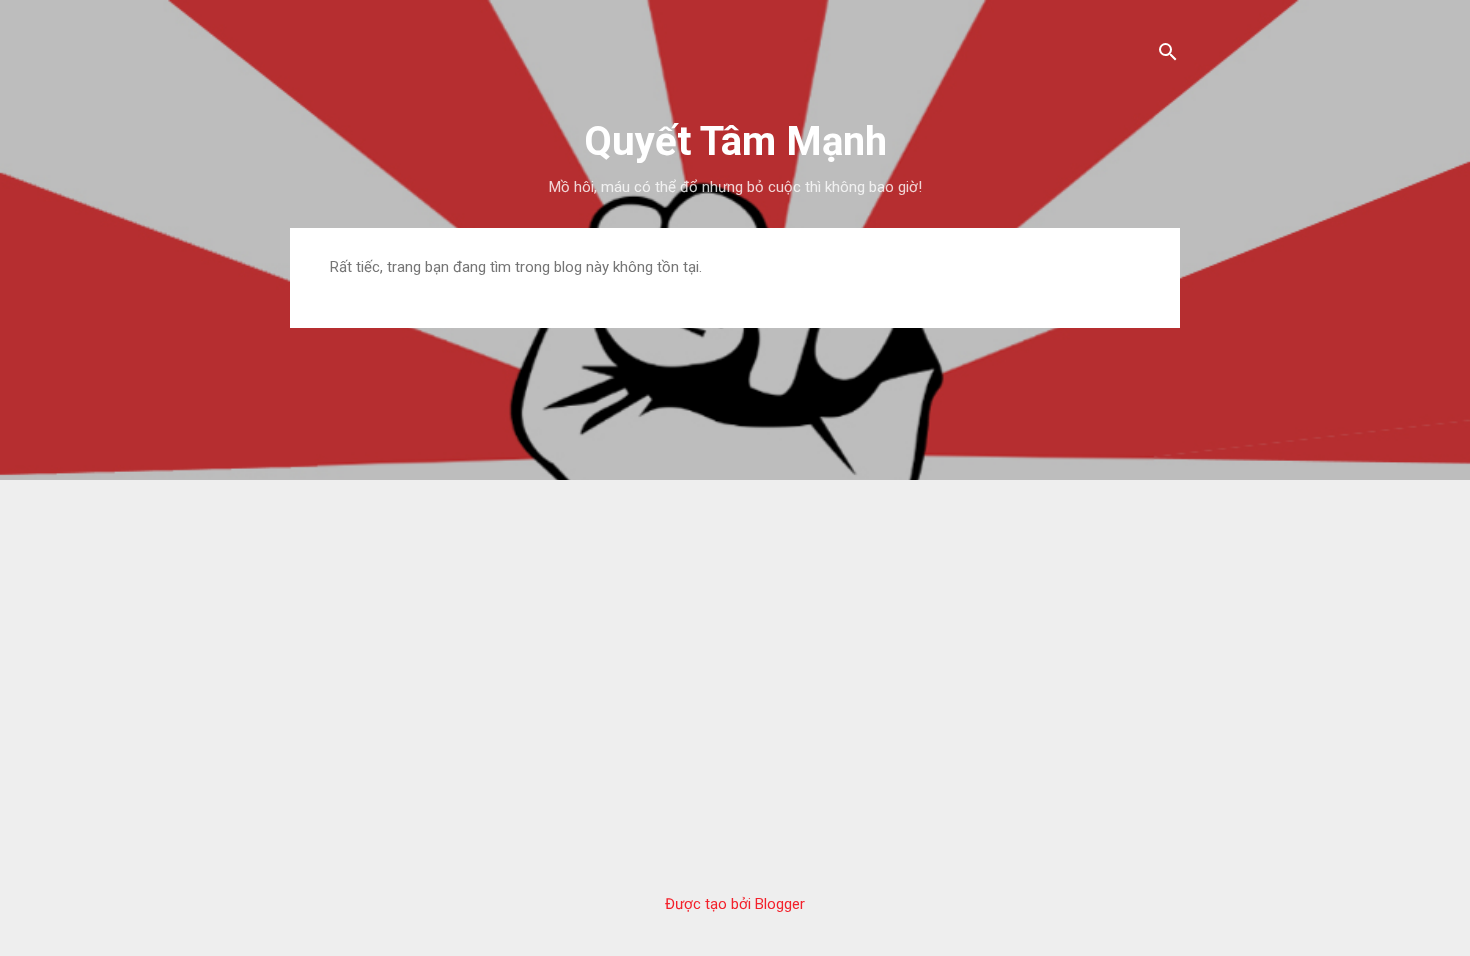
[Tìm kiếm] (1168, 54)
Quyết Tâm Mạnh (735, 141)
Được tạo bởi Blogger (735, 904)
